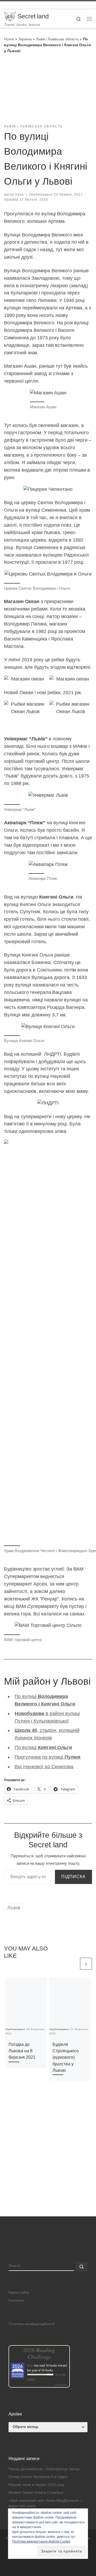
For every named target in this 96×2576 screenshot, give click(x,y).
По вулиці (43, 1747)
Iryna (19, 195)
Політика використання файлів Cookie (41, 2542)
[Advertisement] (48, 2166)
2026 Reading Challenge (39, 2353)
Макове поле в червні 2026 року (37, 2485)
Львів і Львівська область (57, 39)
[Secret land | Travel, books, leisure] (10, 16)
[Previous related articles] (73, 1964)
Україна (25, 39)
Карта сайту (19, 2292)
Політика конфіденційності (32, 2324)
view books (61, 2385)
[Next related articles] (86, 1964)
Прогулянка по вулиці (48, 1757)
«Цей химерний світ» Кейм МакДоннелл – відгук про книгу (45, 2503)
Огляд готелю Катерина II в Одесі (38, 2477)
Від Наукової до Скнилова (44, 1767)
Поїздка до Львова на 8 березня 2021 (22, 2051)
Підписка (73, 1877)
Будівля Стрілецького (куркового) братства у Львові (66, 2057)
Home (9, 39)
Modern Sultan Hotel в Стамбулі (36, 2493)
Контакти (16, 2300)
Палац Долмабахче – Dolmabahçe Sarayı (44, 2469)
